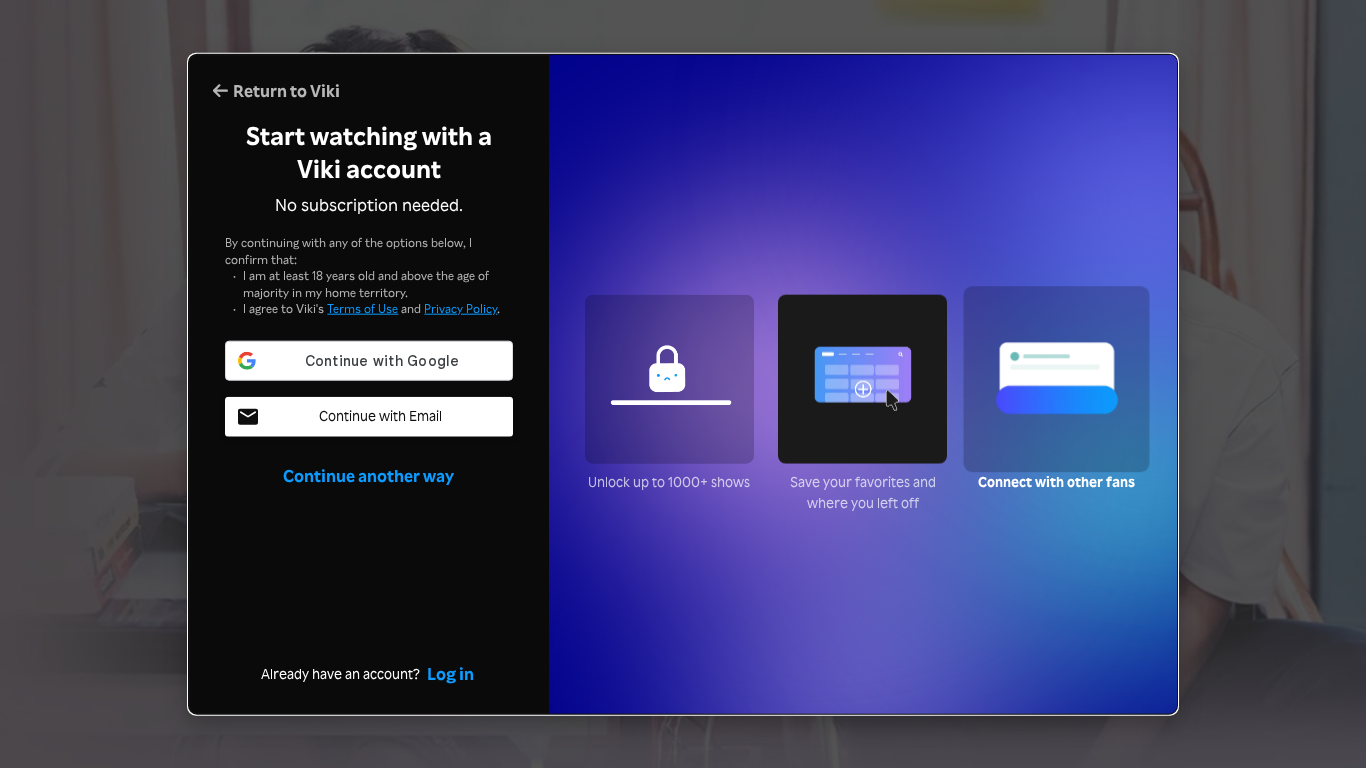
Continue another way (368, 474)
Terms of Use (362, 308)
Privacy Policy (460, 308)
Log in (450, 672)
